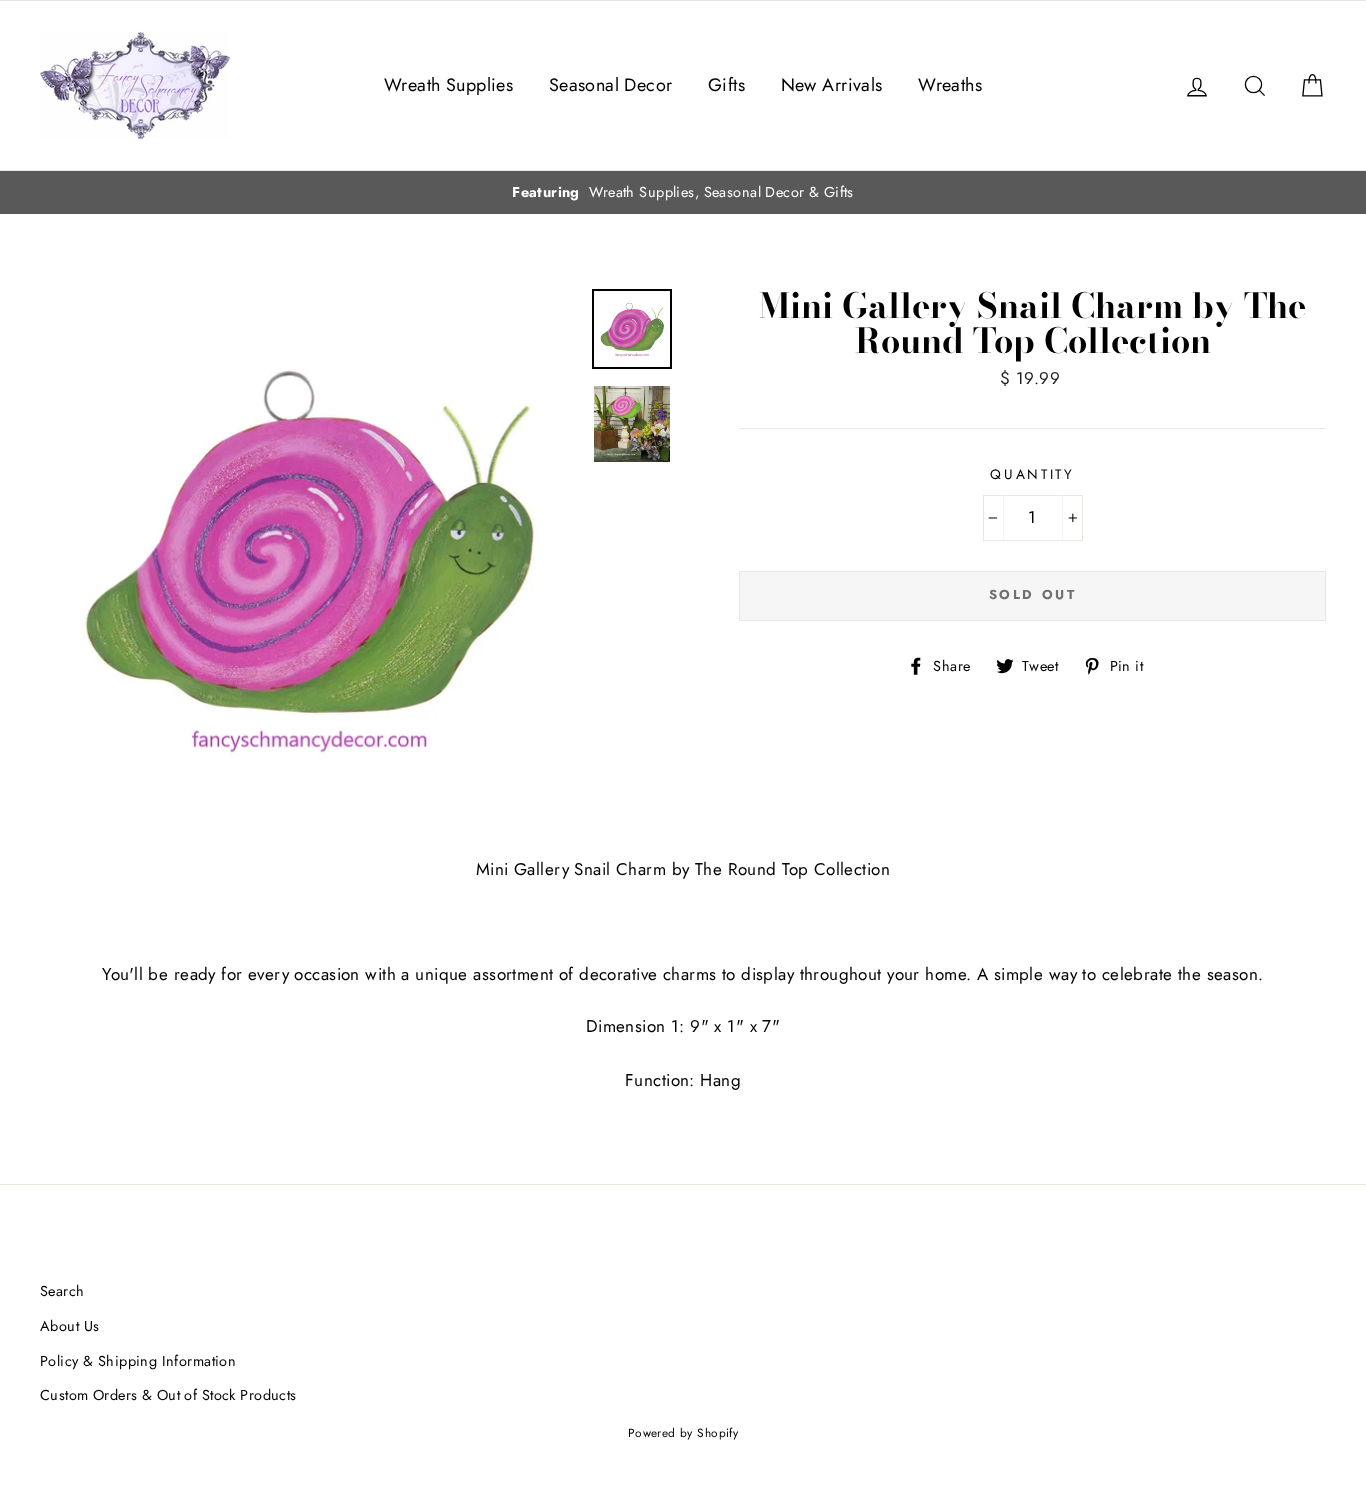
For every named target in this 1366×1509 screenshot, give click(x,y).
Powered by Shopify (683, 1432)
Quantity (1032, 474)
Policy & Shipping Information (138, 1361)
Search (62, 1291)
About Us (69, 1326)
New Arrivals (832, 85)
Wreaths (950, 85)
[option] (683, 192)
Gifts (726, 85)
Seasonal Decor (611, 85)
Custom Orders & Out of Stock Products (168, 1395)
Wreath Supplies (448, 85)
